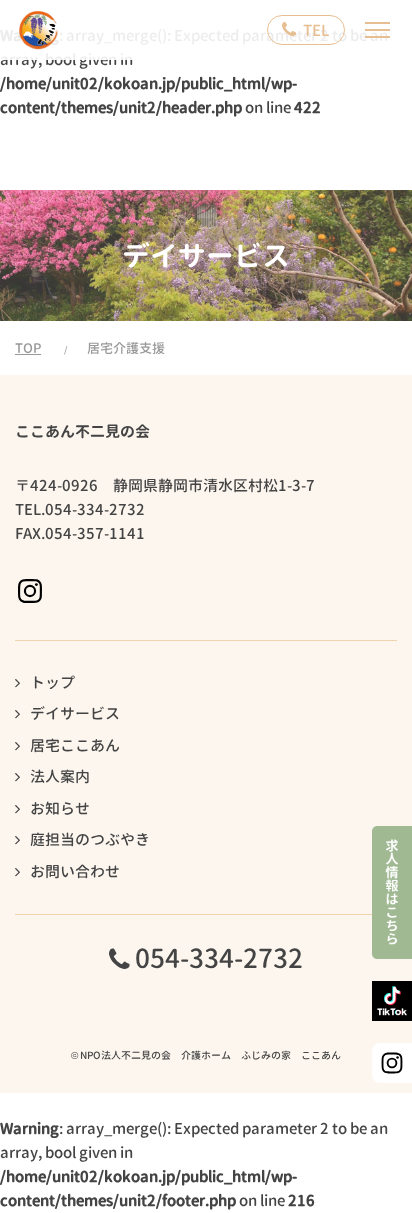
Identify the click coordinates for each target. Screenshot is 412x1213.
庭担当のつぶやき (90, 839)
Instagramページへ (30, 591)
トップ (52, 682)
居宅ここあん (75, 745)
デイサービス (75, 713)
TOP (28, 348)
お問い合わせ (75, 871)
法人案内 (60, 776)
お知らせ (60, 808)
